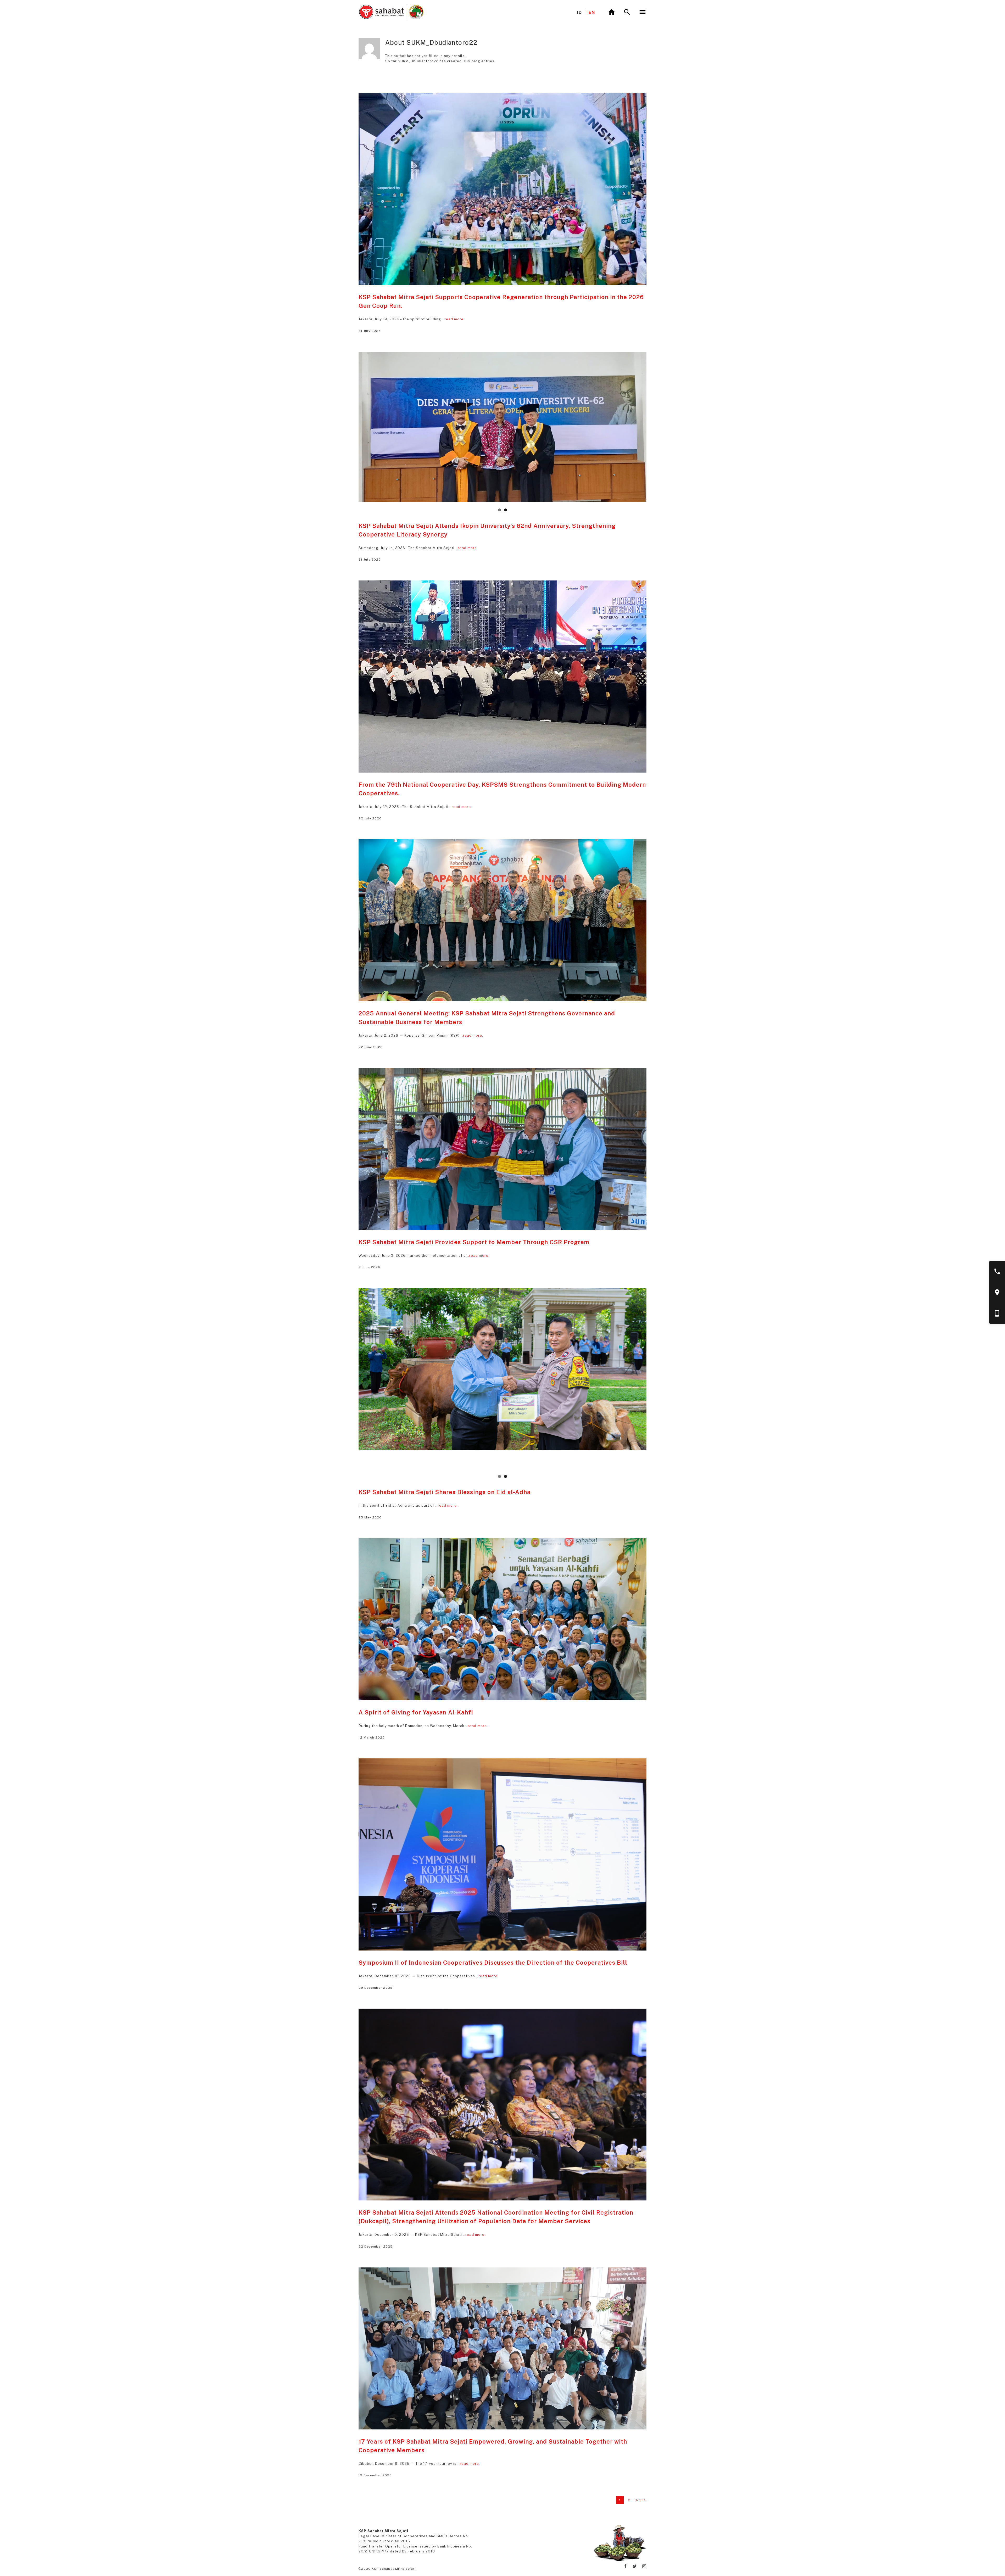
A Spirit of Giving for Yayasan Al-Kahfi (416, 1712)
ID (579, 12)
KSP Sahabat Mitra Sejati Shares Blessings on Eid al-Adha (445, 1492)
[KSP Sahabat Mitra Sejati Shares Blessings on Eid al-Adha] (502, 1369)
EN (592, 12)
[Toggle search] (627, 12)
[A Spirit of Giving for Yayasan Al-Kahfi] (502, 1619)
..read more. (453, 319)
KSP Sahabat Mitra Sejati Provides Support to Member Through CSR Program (474, 1242)
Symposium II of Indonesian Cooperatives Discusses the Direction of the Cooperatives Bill (493, 1963)
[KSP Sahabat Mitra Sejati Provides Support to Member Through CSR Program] (502, 1149)
